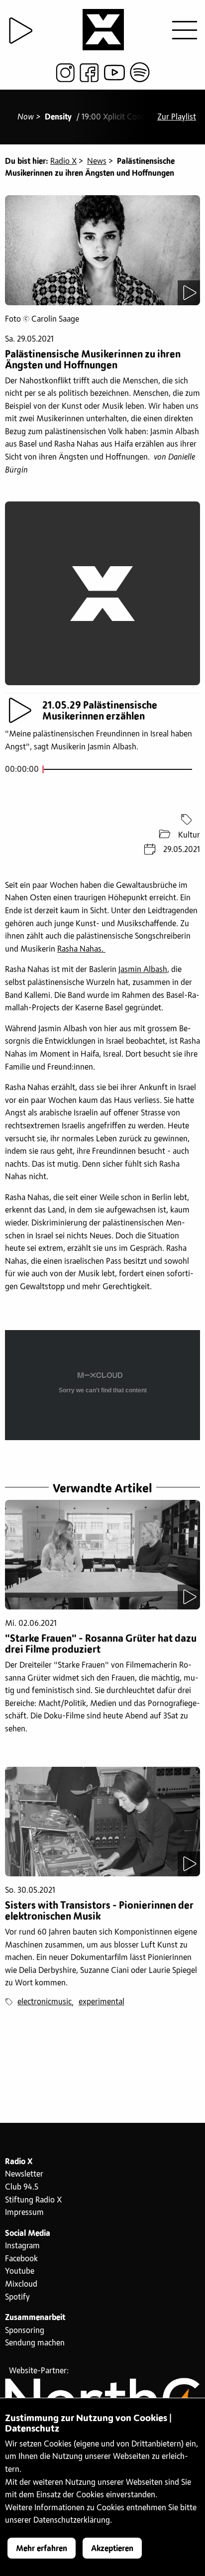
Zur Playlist (177, 117)
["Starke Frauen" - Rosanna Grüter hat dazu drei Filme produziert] (102, 1555)
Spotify (17, 2297)
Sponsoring (25, 2331)
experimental (102, 2002)
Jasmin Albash (143, 970)
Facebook (21, 2259)
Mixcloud (21, 2284)
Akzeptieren (112, 2549)
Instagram (22, 2246)
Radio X (63, 161)
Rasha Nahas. (81, 949)
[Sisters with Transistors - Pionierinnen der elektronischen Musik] (102, 1822)
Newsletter (24, 2174)
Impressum (24, 2212)
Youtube (20, 2271)
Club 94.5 (22, 2187)
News (97, 161)
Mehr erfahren (42, 2549)
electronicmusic (45, 2002)
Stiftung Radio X (33, 2200)
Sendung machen (35, 2343)
